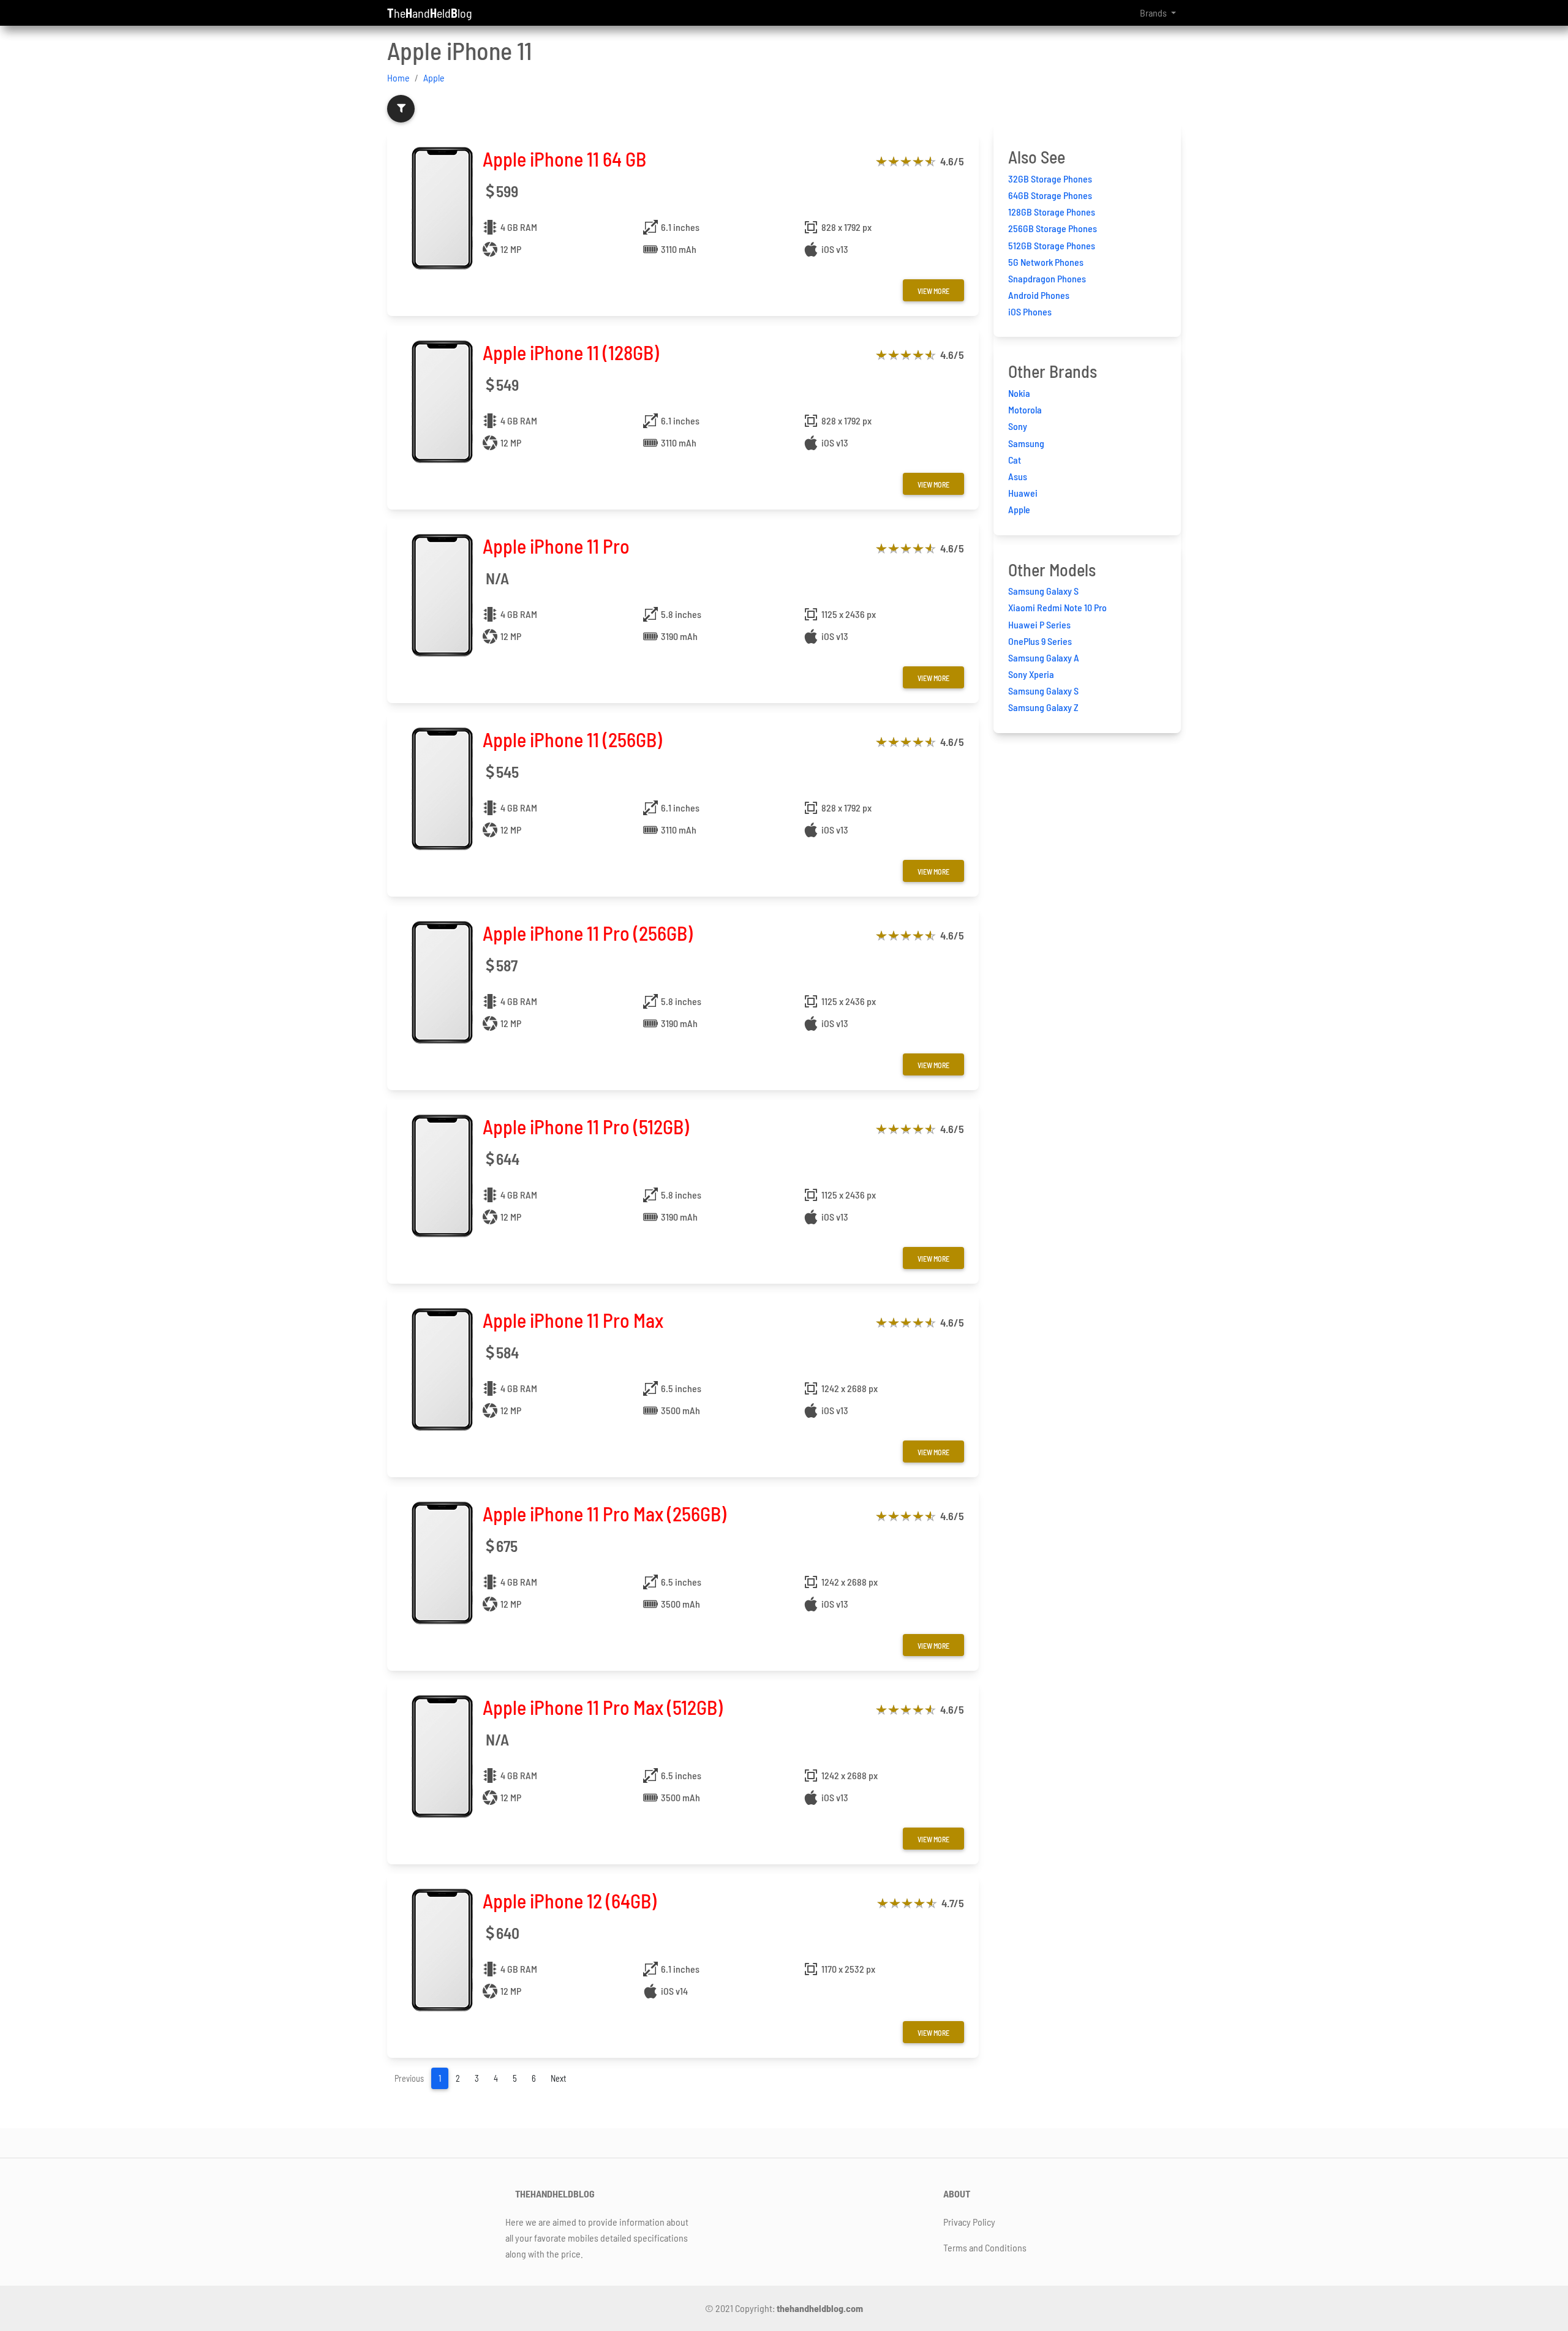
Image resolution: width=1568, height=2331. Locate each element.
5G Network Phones (1046, 262)
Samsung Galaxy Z (1043, 707)
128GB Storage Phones (1052, 212)
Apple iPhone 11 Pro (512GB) (586, 1126)
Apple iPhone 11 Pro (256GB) (588, 933)
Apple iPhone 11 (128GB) (571, 352)
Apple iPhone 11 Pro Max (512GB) (603, 1707)
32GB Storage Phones (1050, 179)
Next (559, 2078)
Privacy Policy (969, 2222)
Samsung (1026, 443)
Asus (1018, 476)
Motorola (1025, 409)
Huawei (1023, 493)
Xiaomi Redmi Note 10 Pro (1057, 607)
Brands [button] (1154, 13)
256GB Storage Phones (1053, 228)
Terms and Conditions (985, 2247)
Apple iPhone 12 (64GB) (570, 1900)
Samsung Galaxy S (1043, 591)
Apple (434, 77)
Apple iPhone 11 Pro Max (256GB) (605, 1513)
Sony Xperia (1031, 674)
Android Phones (1039, 295)
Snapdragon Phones (1047, 278)
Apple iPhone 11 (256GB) (572, 739)
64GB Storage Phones (1050, 195)
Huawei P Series (1039, 624)
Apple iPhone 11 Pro (556, 546)
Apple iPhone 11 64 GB (564, 159)
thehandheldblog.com (820, 2308)
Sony (1018, 426)
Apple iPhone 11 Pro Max (573, 1320)
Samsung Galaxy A (1044, 657)
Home (398, 77)
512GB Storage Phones (1052, 245)
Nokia (1019, 393)
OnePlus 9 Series (1040, 641)
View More (933, 291)
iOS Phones (1030, 311)
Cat (1015, 460)
